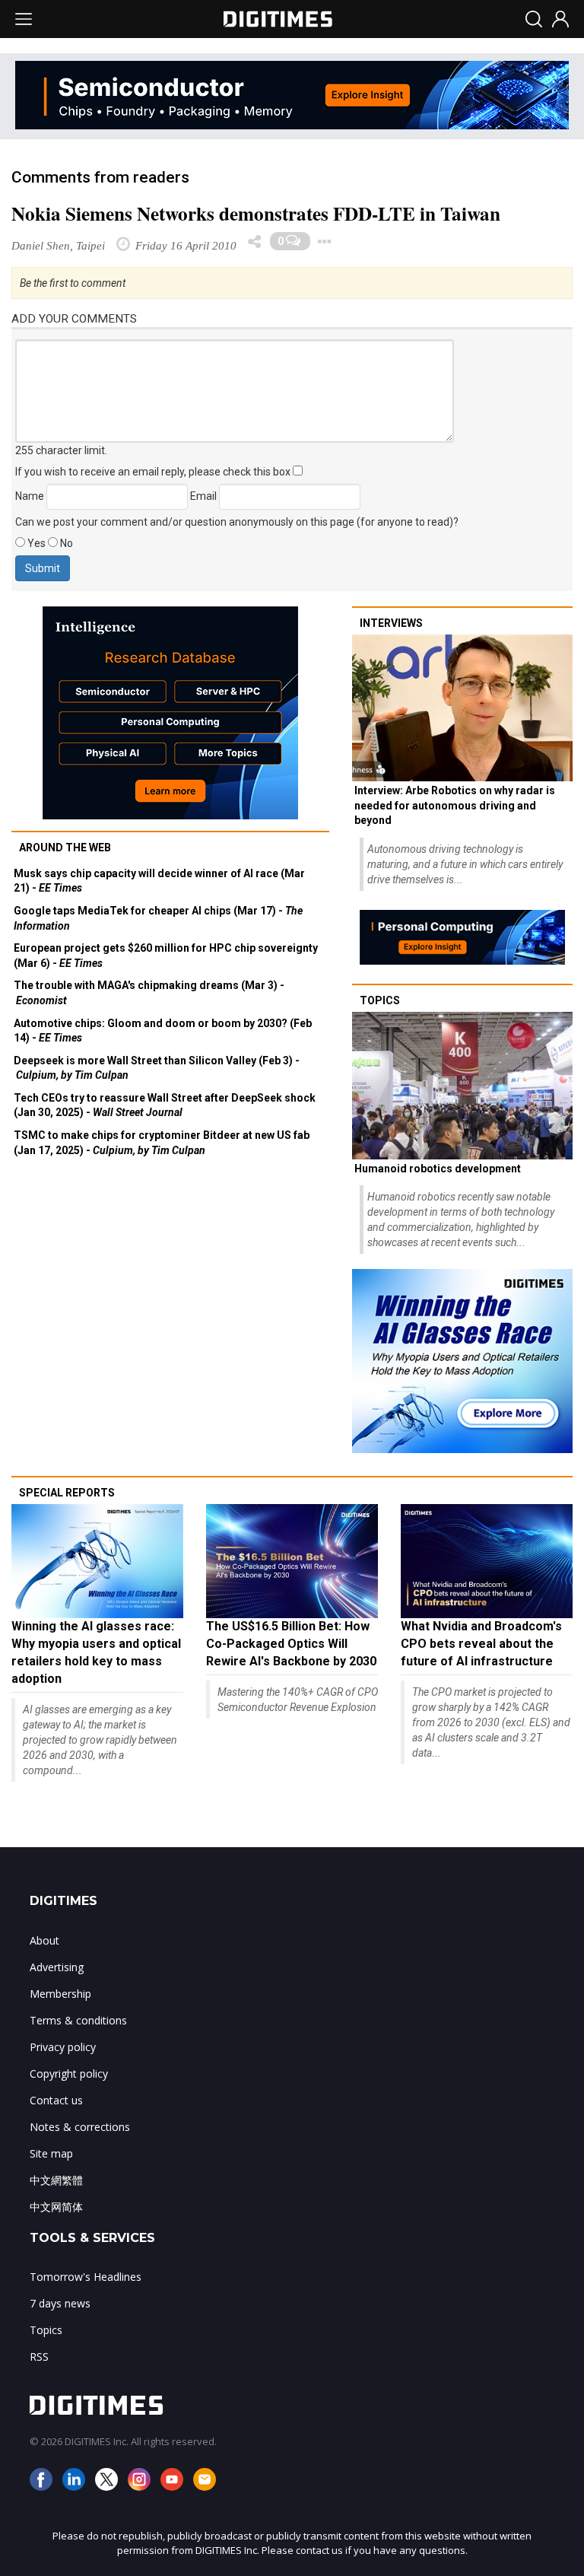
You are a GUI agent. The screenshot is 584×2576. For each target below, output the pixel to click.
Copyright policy (69, 2074)
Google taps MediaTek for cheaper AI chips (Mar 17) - (158, 918)
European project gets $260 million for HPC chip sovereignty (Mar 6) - (166, 956)
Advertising (57, 1967)
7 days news (60, 2303)
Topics (380, 1000)
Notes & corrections (80, 2127)
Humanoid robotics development (438, 1169)
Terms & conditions (78, 2020)
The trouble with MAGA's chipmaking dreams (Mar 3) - (149, 993)
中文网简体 (56, 2207)
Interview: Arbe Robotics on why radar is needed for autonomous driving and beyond (455, 805)
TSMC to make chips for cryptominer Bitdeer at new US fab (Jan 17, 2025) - (162, 1143)
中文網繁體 (56, 2180)
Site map (51, 2153)
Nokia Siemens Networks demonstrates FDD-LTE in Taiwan (256, 213)
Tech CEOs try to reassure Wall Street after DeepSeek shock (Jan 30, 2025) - (165, 1105)
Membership (60, 1994)
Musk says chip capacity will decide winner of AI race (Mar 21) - (159, 881)
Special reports (67, 1493)
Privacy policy (63, 2047)
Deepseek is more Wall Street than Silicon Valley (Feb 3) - (157, 1068)
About (44, 1940)
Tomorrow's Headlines (86, 2277)
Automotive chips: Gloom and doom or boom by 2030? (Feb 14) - (163, 1031)
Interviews (391, 623)
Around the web (65, 848)
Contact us (56, 2100)
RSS (39, 2357)
